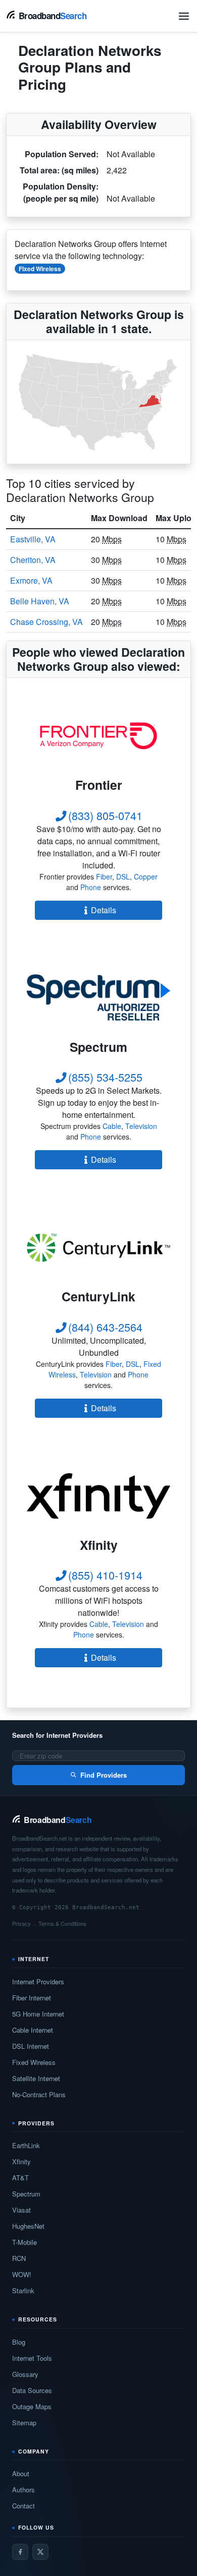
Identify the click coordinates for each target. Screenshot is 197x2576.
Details (104, 910)
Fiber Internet (32, 1998)
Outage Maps (32, 2406)
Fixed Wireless (40, 269)
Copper (146, 876)
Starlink (23, 2290)
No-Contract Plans (39, 2094)
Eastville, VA (33, 539)
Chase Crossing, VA (46, 622)
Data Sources (32, 2390)
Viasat (21, 2210)
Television (141, 1126)
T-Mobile (24, 2242)
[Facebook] (20, 2552)
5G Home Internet (38, 2014)
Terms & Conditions (62, 1923)
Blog (19, 2342)
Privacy (21, 1923)
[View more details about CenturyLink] (98, 1247)
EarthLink (26, 2145)
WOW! (22, 2274)
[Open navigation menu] (184, 16)
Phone (91, 887)
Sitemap (24, 2423)
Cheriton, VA (33, 560)
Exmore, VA (31, 580)
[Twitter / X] (40, 2552)
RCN (19, 2258)
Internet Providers (38, 1982)
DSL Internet (31, 2046)
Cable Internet (33, 2030)
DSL (123, 876)
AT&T (20, 2178)
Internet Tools (32, 2358)
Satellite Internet (36, 2078)
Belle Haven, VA (40, 601)
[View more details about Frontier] (98, 736)
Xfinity (21, 2161)
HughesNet (28, 2226)
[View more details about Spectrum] (98, 998)
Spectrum (26, 2194)
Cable (112, 1126)
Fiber (104, 876)
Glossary (25, 2374)
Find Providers (104, 1775)
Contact (23, 2506)
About (21, 2473)
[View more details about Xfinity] (98, 1496)
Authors (23, 2490)
